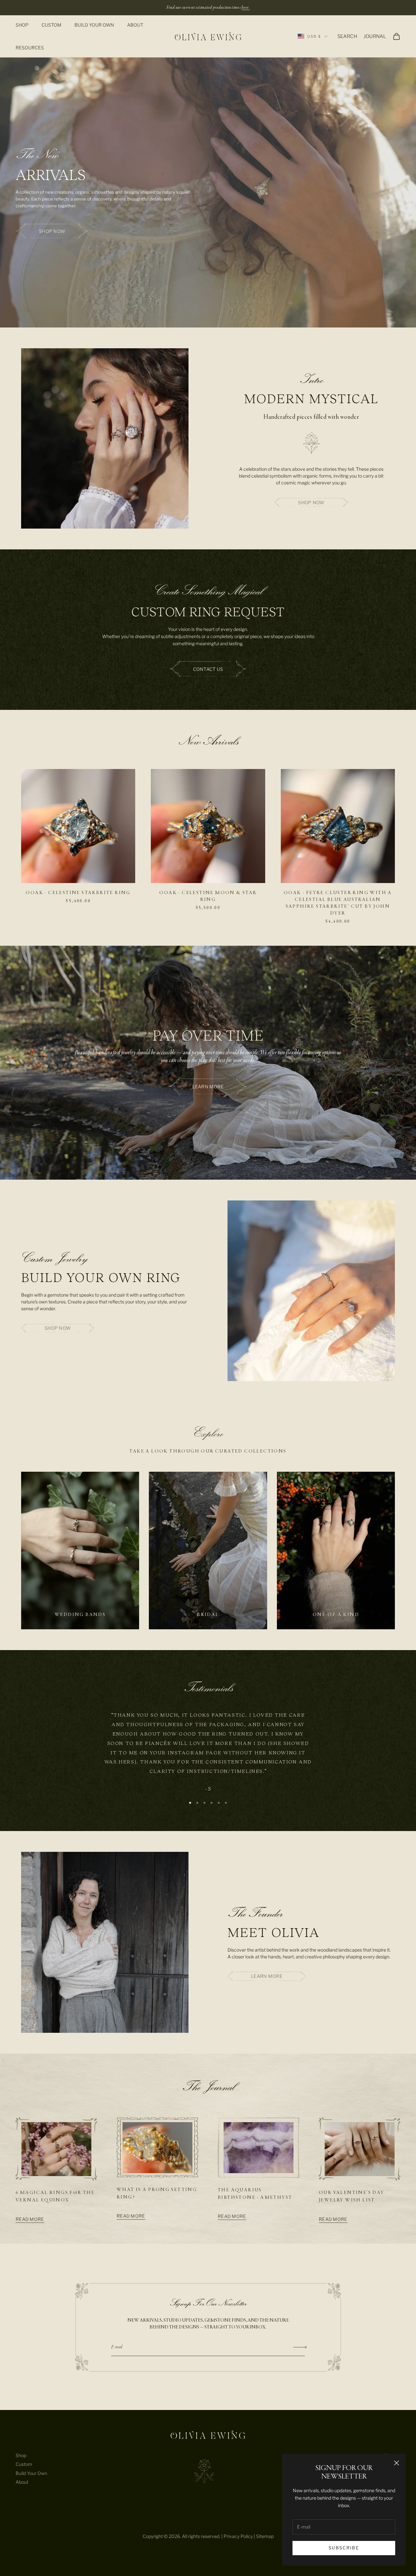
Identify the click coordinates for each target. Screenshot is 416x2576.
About (135, 25)
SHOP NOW (311, 502)
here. (246, 7)
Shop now (52, 231)
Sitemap (265, 2536)
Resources (30, 48)
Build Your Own (94, 25)
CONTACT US (208, 669)
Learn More (267, 1976)
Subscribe (344, 2548)
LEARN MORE (208, 1087)
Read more (30, 2219)
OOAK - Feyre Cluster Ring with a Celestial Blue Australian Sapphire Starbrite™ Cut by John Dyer (338, 903)
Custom (52, 25)
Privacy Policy (238, 2536)
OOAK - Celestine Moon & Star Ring (208, 896)
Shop (22, 25)
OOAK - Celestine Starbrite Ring (78, 893)
